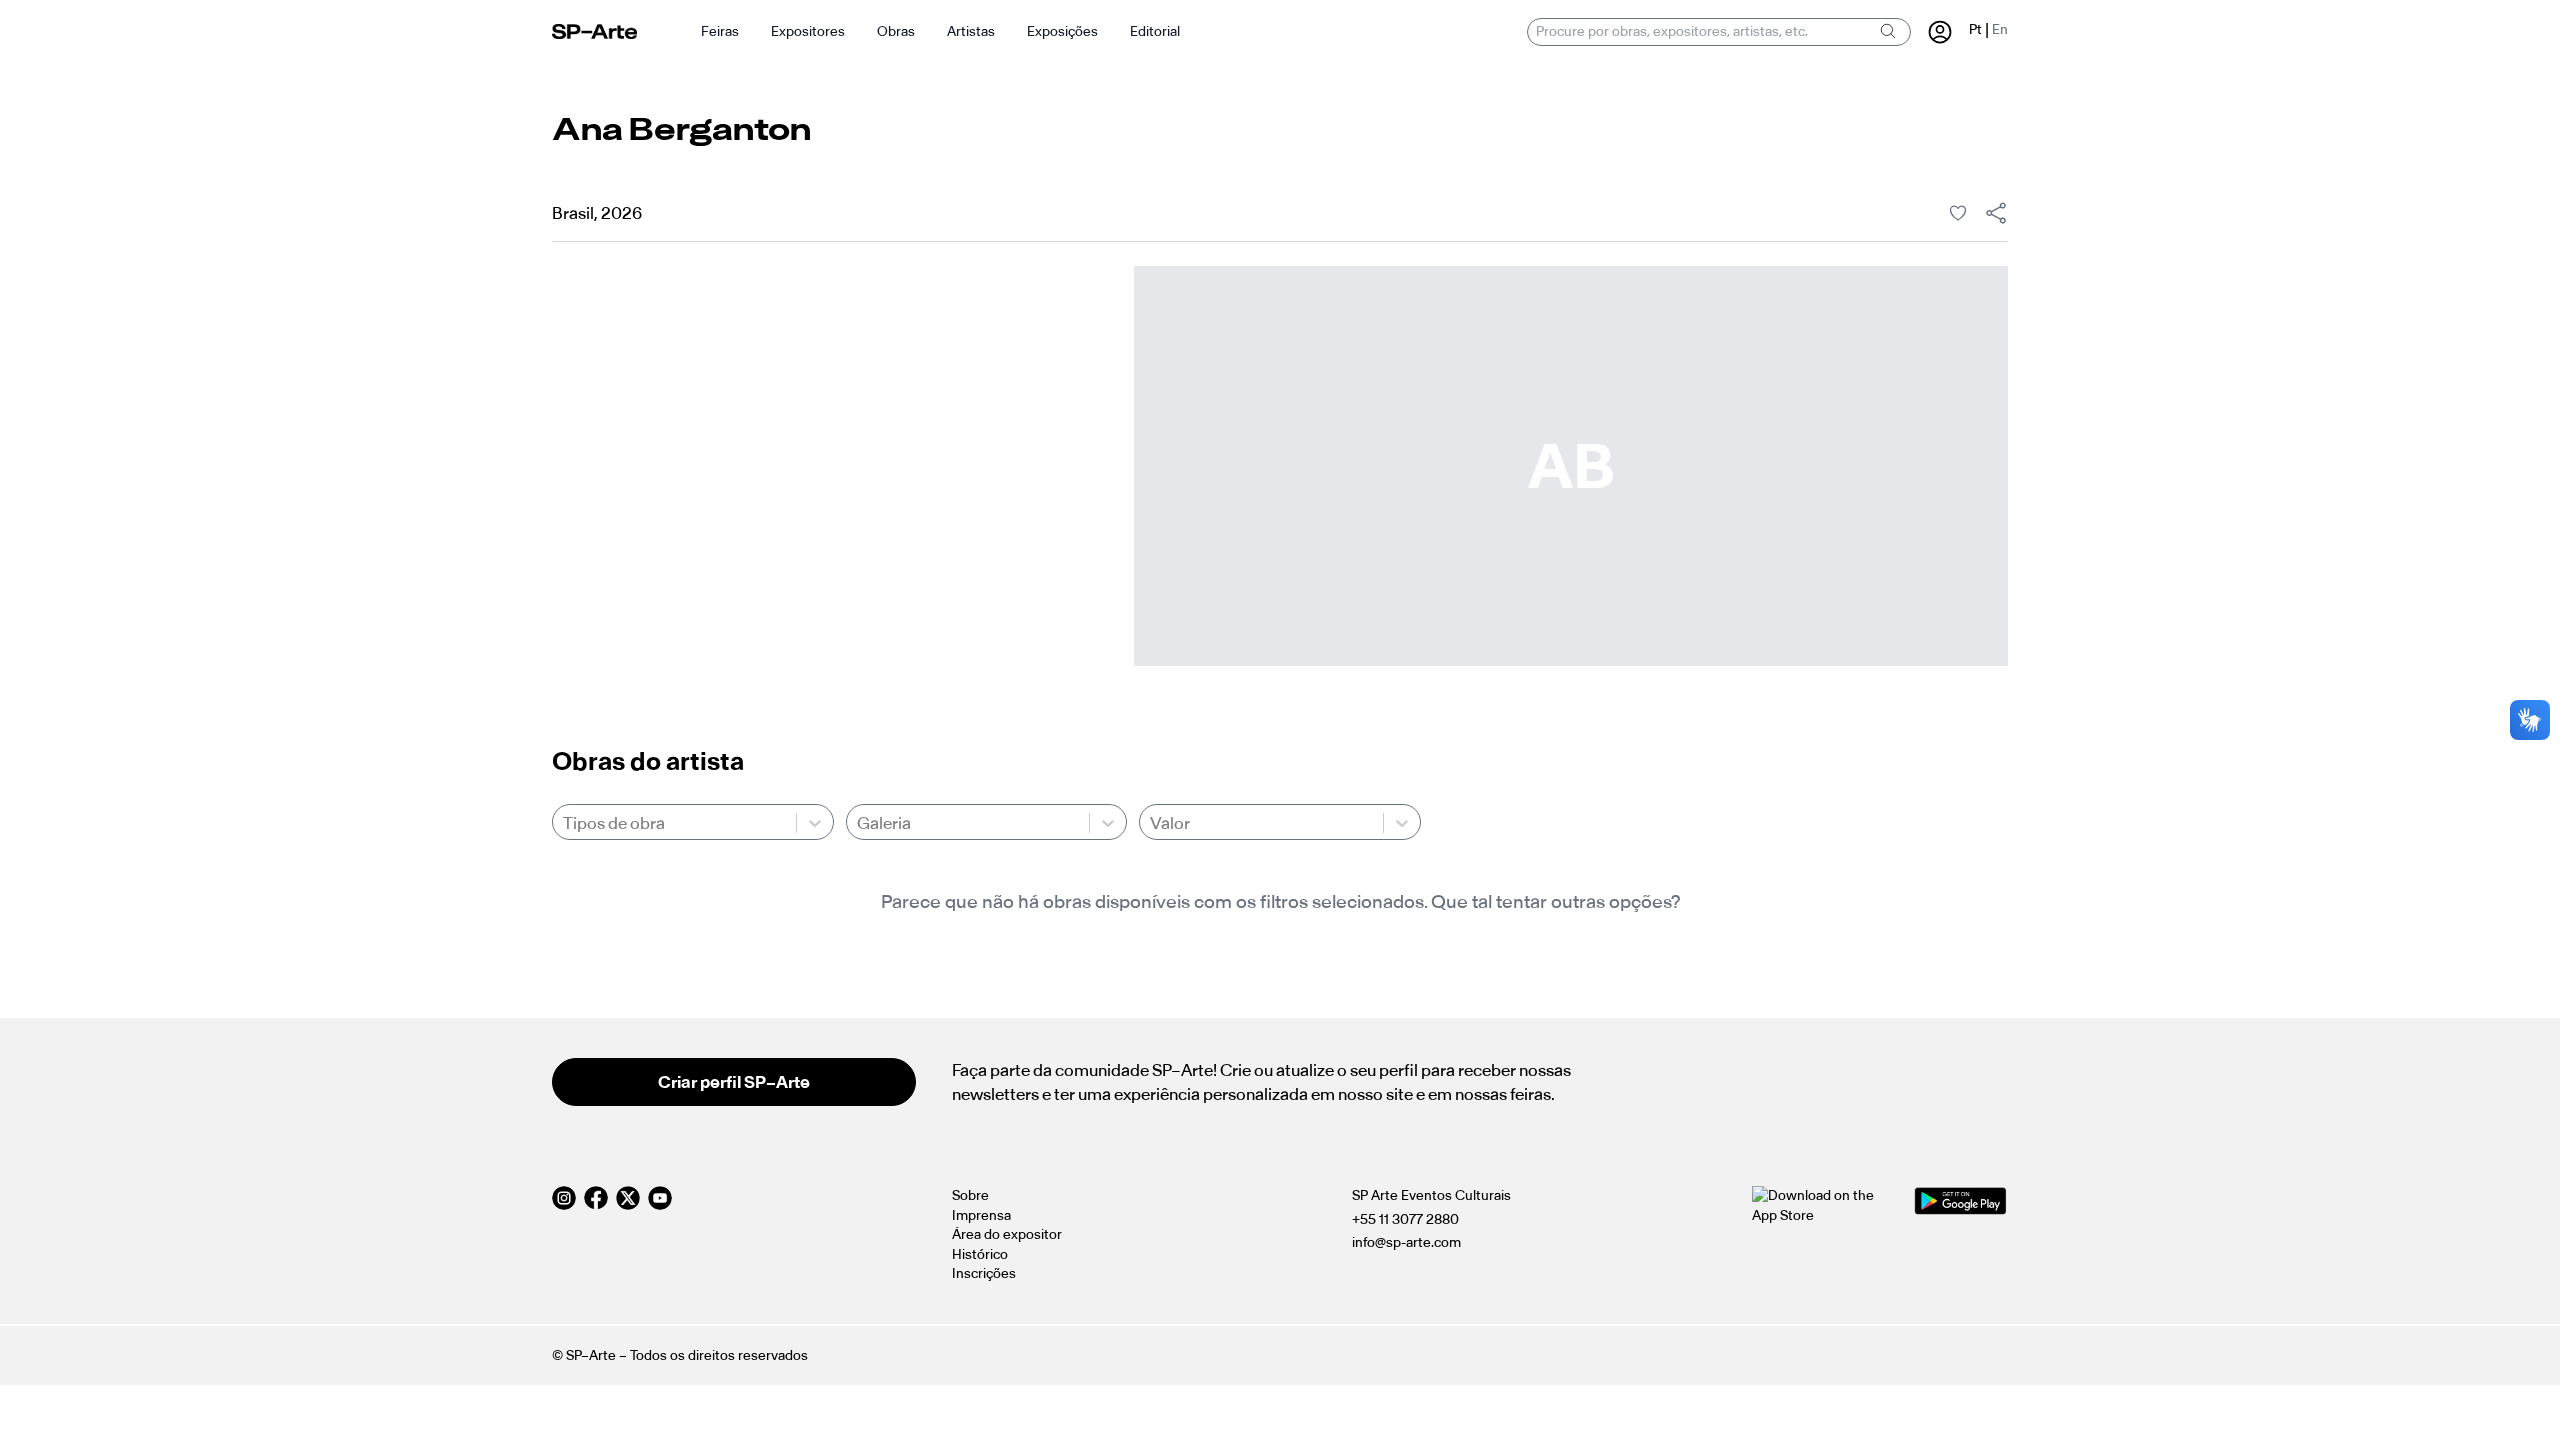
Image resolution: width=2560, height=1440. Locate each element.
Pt (1975, 29)
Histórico (980, 1254)
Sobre (970, 1195)
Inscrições (984, 1273)
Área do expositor (1007, 1234)
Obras (896, 31)
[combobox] (564, 823)
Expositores (808, 31)
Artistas (971, 31)
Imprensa (981, 1215)
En (2000, 29)
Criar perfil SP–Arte (734, 1082)
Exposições (1062, 31)
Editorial (1155, 31)
